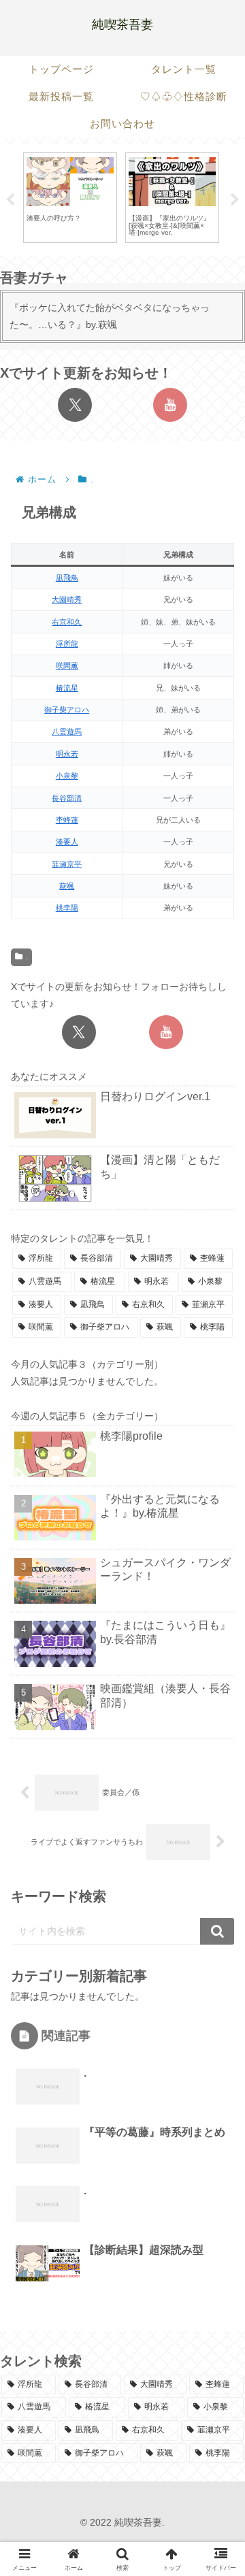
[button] (216, 1901)
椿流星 (67, 688)
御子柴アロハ (67, 710)
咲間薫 (67, 665)
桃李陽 (67, 908)
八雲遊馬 (67, 731)
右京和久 (67, 622)
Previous (10, 200)
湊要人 (67, 842)
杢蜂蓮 (67, 820)
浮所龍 (67, 644)
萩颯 (67, 886)
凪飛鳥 (67, 578)
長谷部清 (67, 798)
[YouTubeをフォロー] (170, 405)
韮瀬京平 (67, 864)
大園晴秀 (67, 599)
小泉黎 (67, 776)
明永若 (67, 754)
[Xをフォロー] (75, 405)
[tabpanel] (70, 198)
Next (235, 200)
